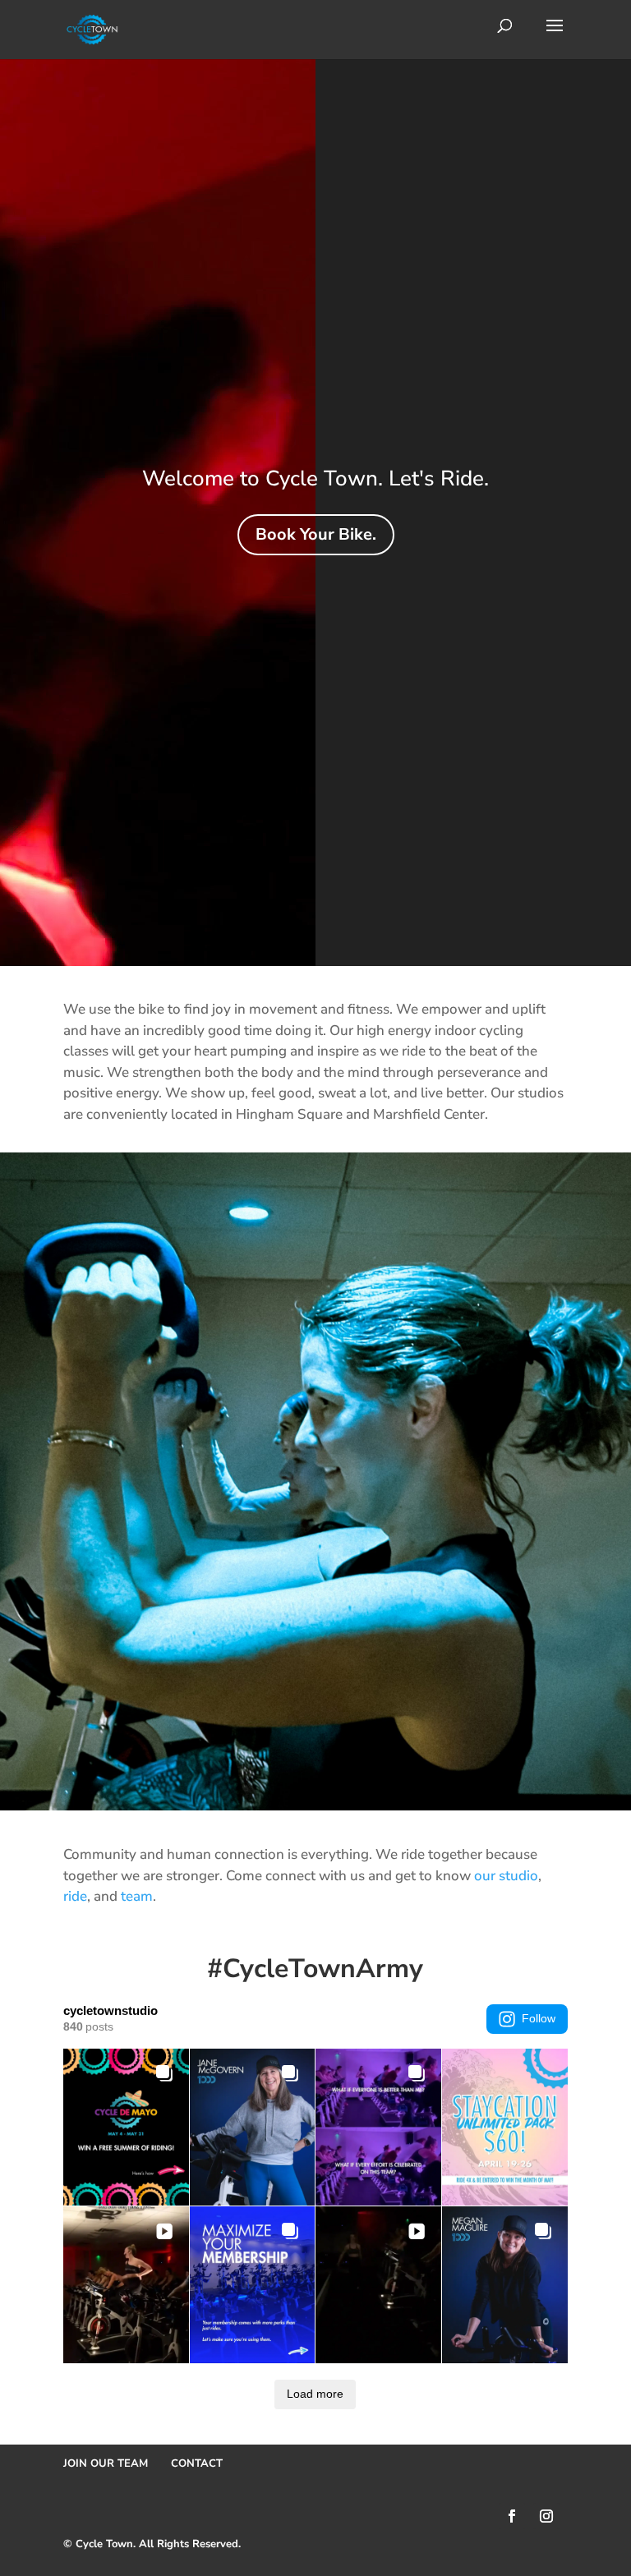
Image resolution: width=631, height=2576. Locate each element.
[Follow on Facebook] (512, 2516)
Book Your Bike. (316, 534)
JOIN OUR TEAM (106, 2463)
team (137, 1896)
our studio (506, 1876)
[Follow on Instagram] (546, 2516)
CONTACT (197, 2463)
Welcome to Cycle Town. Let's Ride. (315, 478)
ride (75, 1896)
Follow (539, 2018)
